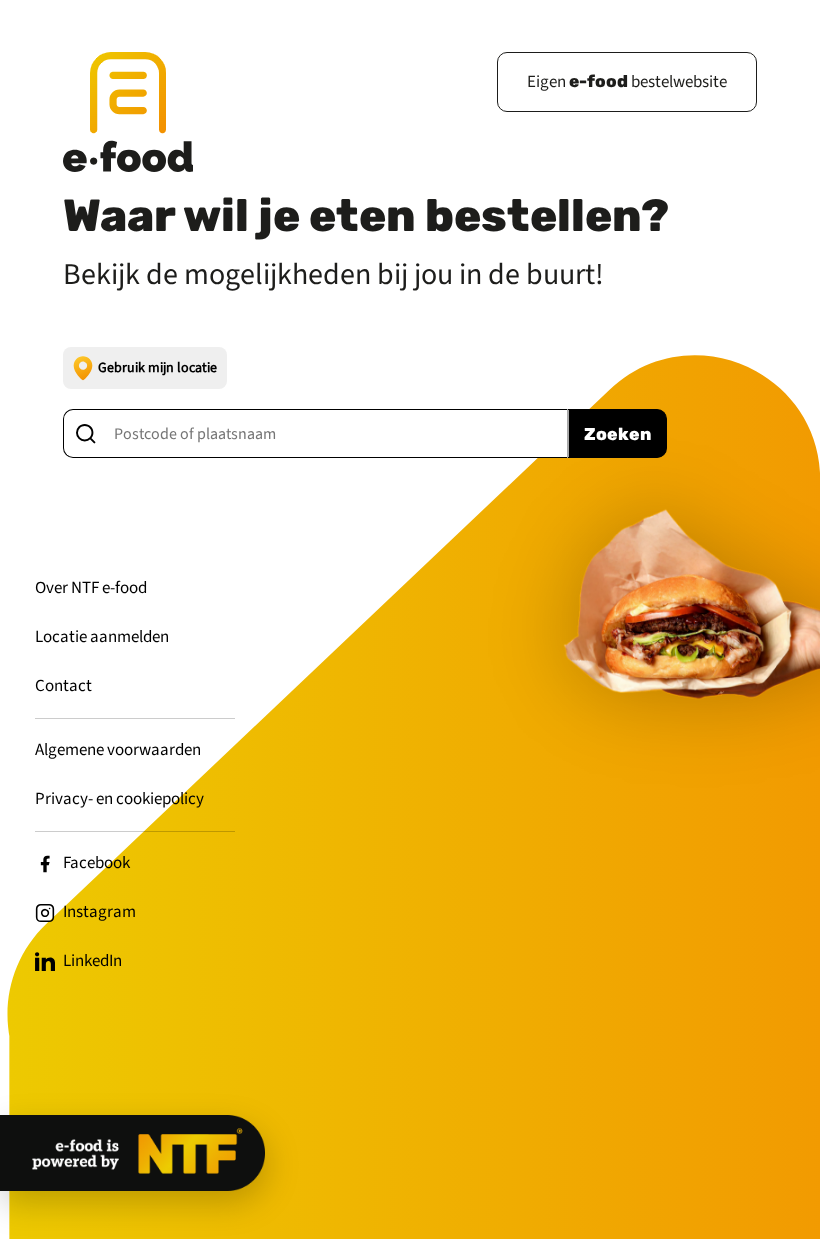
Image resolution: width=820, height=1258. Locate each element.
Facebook (96, 863)
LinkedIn (92, 961)
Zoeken (617, 434)
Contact (63, 686)
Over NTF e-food (91, 588)
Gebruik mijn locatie (157, 368)
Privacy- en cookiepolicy (119, 799)
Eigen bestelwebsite (627, 82)
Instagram (99, 912)
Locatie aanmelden (102, 637)
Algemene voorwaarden (118, 750)
